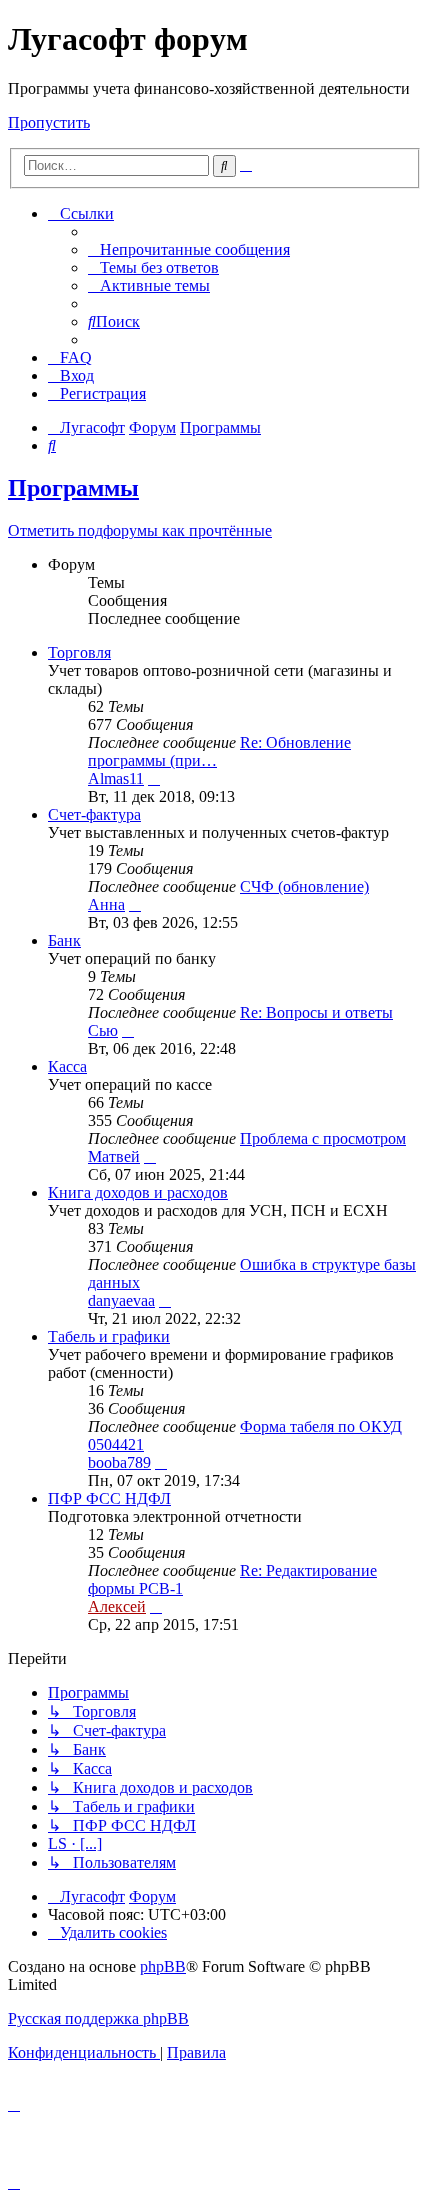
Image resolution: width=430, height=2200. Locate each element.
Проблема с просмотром (323, 1138)
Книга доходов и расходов (138, 1192)
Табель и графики (109, 1336)
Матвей (114, 1156)
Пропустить (49, 122)
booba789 (119, 1462)
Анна (106, 904)
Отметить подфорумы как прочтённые (140, 530)
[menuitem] (189, 249)
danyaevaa (121, 1300)
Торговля (79, 652)
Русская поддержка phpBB (98, 2018)
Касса (67, 1066)
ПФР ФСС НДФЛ (109, 1498)
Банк (64, 940)
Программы (73, 488)
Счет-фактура (94, 814)
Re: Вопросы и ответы (316, 1012)
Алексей (117, 1606)
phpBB (163, 1966)
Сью (103, 1030)
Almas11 (116, 778)
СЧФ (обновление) (304, 886)
